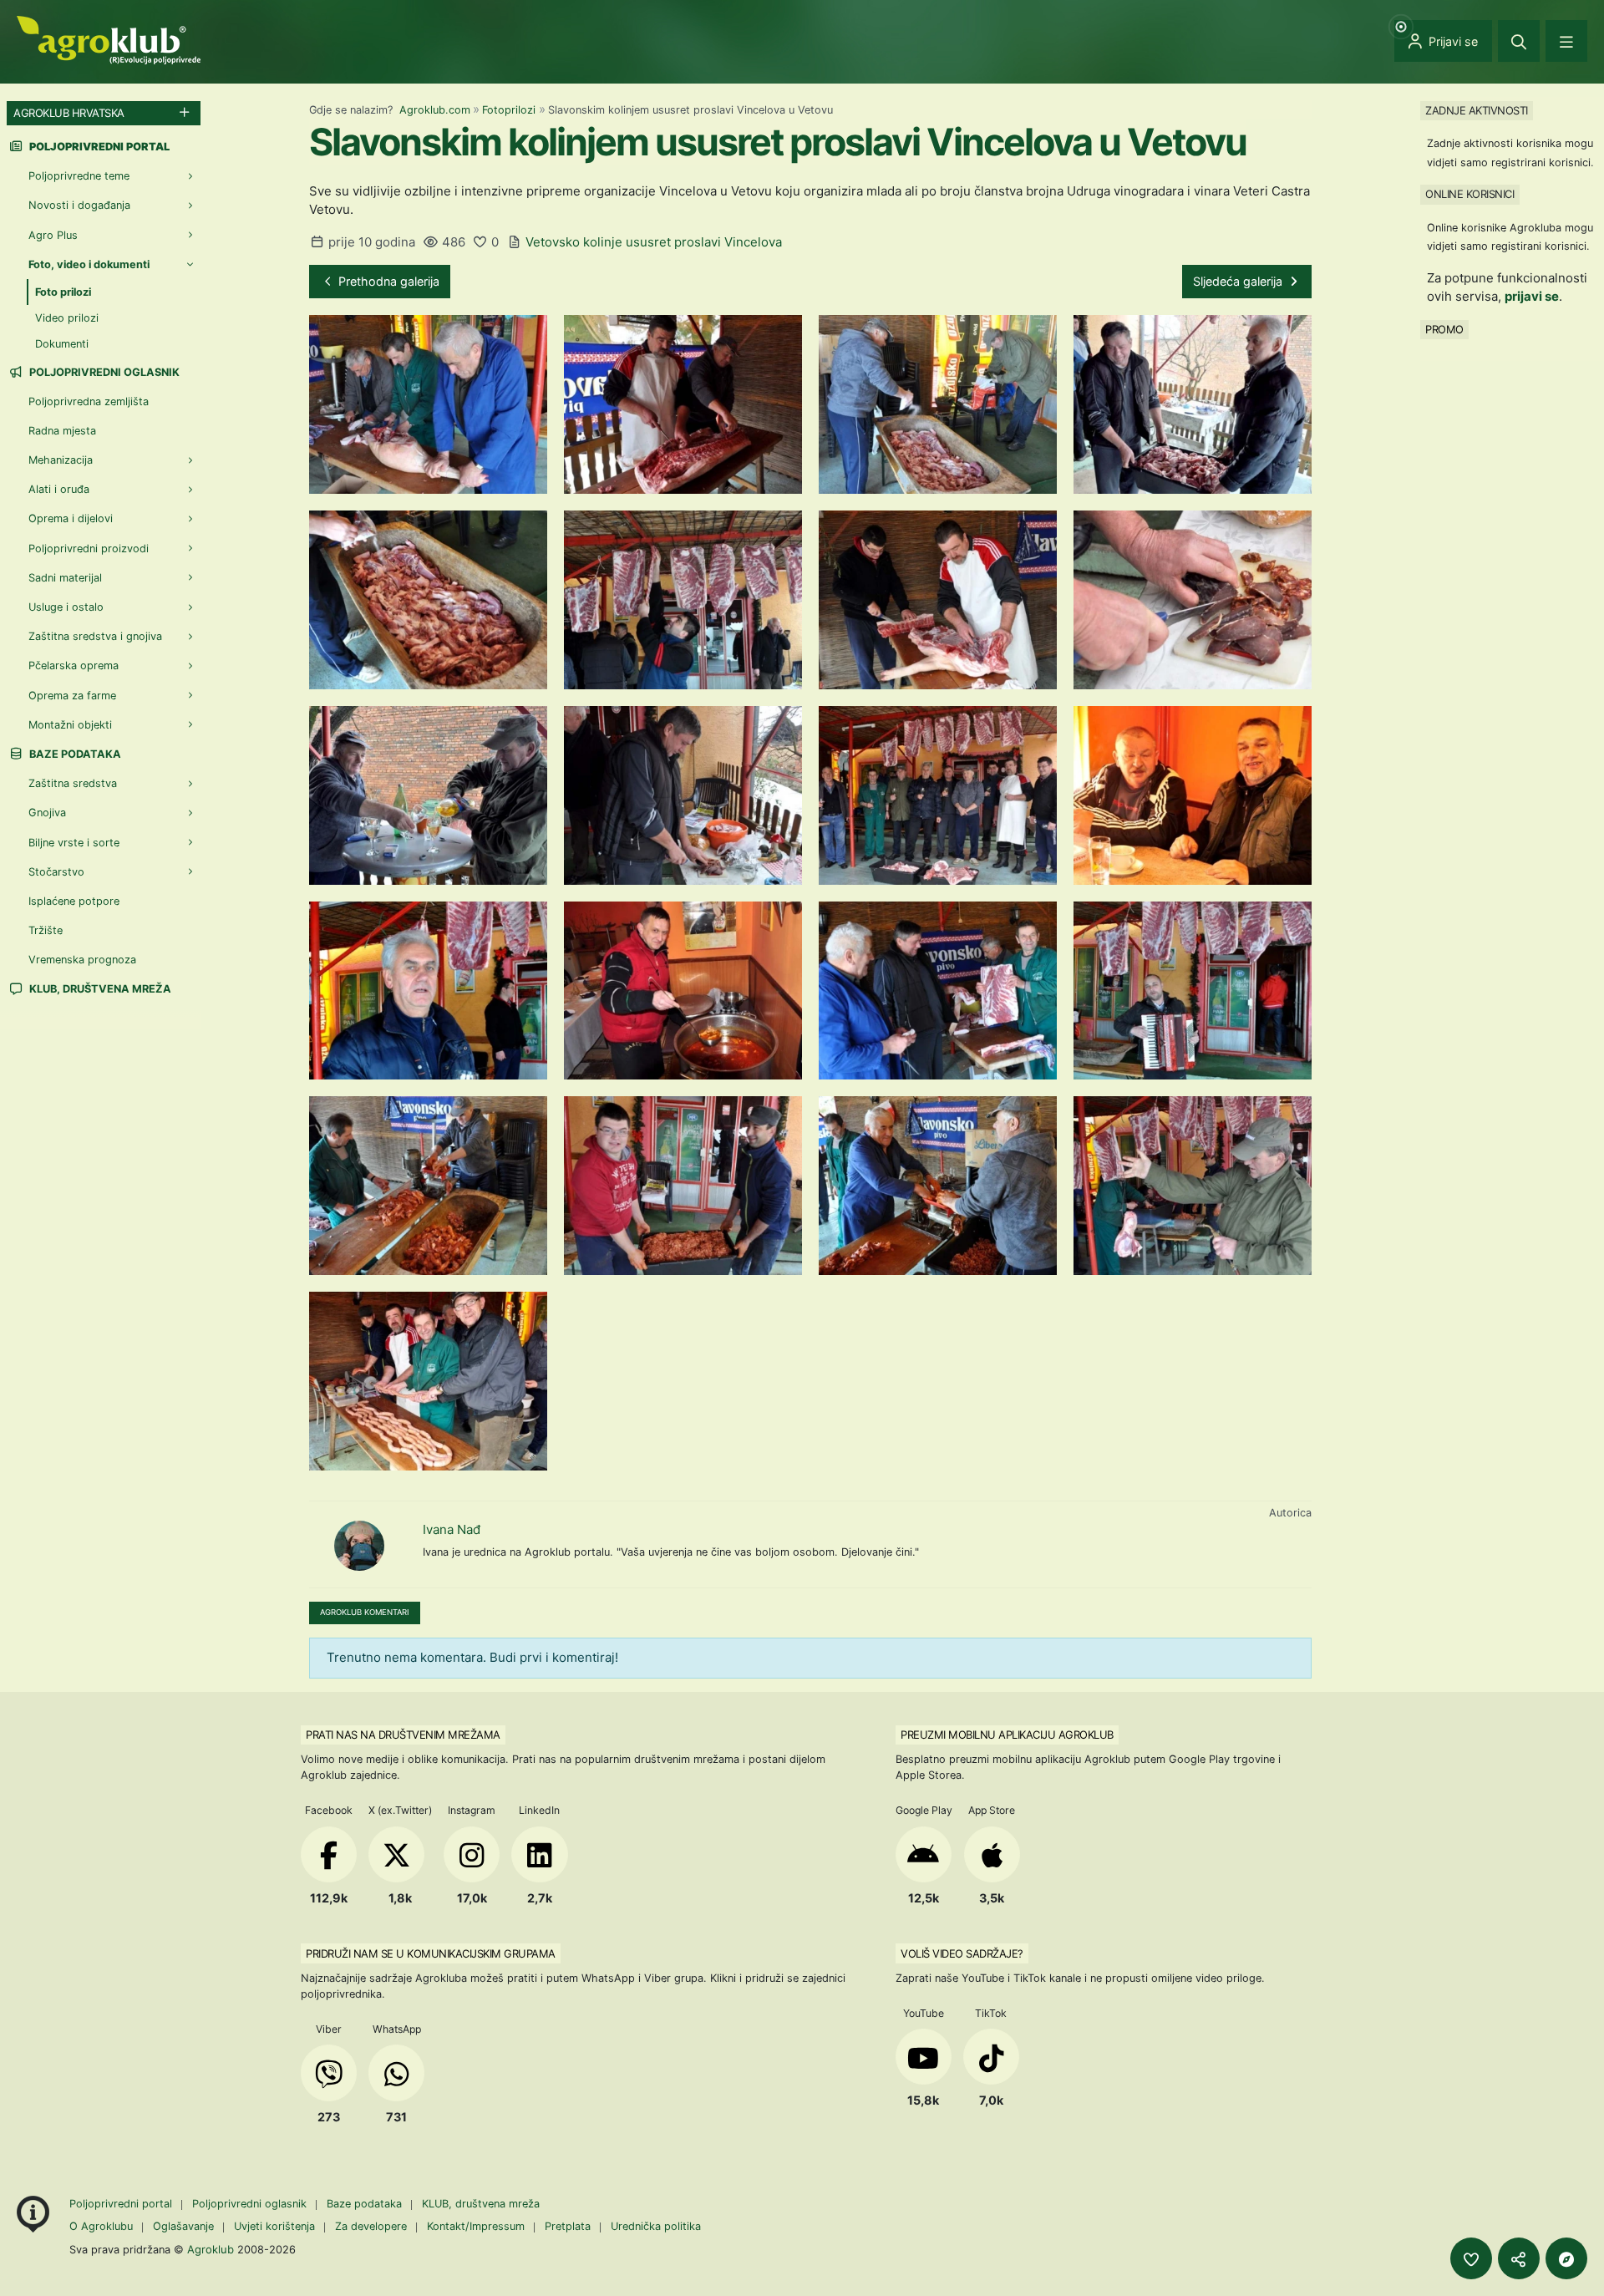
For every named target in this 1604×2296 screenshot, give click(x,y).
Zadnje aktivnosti (1477, 110)
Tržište (46, 930)
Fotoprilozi (509, 110)
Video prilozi (67, 318)
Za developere (371, 2226)
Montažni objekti (70, 725)
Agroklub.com (435, 110)
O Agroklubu (101, 2226)
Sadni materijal (65, 578)
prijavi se (1532, 296)
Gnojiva (47, 813)
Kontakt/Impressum (476, 2226)
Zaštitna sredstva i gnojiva (95, 636)
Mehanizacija (61, 460)
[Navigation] (1566, 41)
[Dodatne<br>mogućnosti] (1566, 2258)
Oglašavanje (183, 2226)
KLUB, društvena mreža (99, 989)
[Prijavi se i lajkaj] (1471, 2258)
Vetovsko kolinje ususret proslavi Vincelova (654, 242)
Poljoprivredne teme (79, 176)
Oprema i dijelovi (71, 518)
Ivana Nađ (452, 1529)
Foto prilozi (63, 292)
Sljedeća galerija (1239, 281)
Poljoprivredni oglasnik (103, 372)
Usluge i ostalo (66, 607)
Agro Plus (53, 235)
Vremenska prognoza (82, 960)
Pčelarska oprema (74, 665)
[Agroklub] (109, 39)
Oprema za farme (72, 696)
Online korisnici (1469, 194)
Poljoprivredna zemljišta (89, 401)
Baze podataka (74, 754)
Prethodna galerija (387, 281)
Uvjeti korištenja (274, 2226)
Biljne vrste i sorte (74, 843)
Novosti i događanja (79, 205)
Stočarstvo (56, 872)
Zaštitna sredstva (73, 783)
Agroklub (211, 2249)
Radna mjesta (62, 431)
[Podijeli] (1519, 2258)
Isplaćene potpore (74, 901)
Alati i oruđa (59, 489)
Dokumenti (62, 344)
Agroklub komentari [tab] (365, 1612)
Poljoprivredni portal (122, 2204)
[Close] (1519, 41)
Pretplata (568, 2226)
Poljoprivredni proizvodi (89, 549)
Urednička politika (656, 2226)
